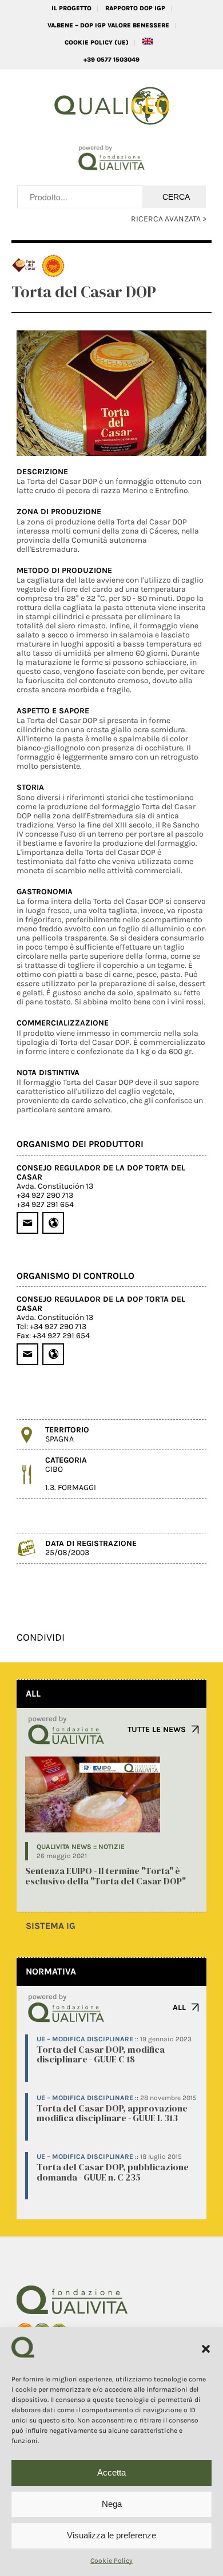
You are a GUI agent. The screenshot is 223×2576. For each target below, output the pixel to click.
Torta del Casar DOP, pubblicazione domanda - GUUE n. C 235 (113, 2172)
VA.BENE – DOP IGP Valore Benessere (108, 25)
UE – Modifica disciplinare (85, 2039)
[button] (206, 2349)
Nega (112, 2504)
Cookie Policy (111, 2561)
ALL (179, 2007)
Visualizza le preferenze (111, 2535)
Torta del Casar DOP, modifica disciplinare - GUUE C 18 (101, 2054)
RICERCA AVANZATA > (169, 219)
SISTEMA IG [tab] (51, 1926)
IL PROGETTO (71, 8)
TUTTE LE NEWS (157, 1729)
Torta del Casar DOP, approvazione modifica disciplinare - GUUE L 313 (112, 2113)
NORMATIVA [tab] (51, 1971)
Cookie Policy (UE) (97, 43)
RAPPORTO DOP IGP (135, 8)
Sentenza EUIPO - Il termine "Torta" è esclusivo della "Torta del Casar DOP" (105, 1876)
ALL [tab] (33, 1693)
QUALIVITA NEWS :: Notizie (81, 1847)
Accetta (111, 2472)
